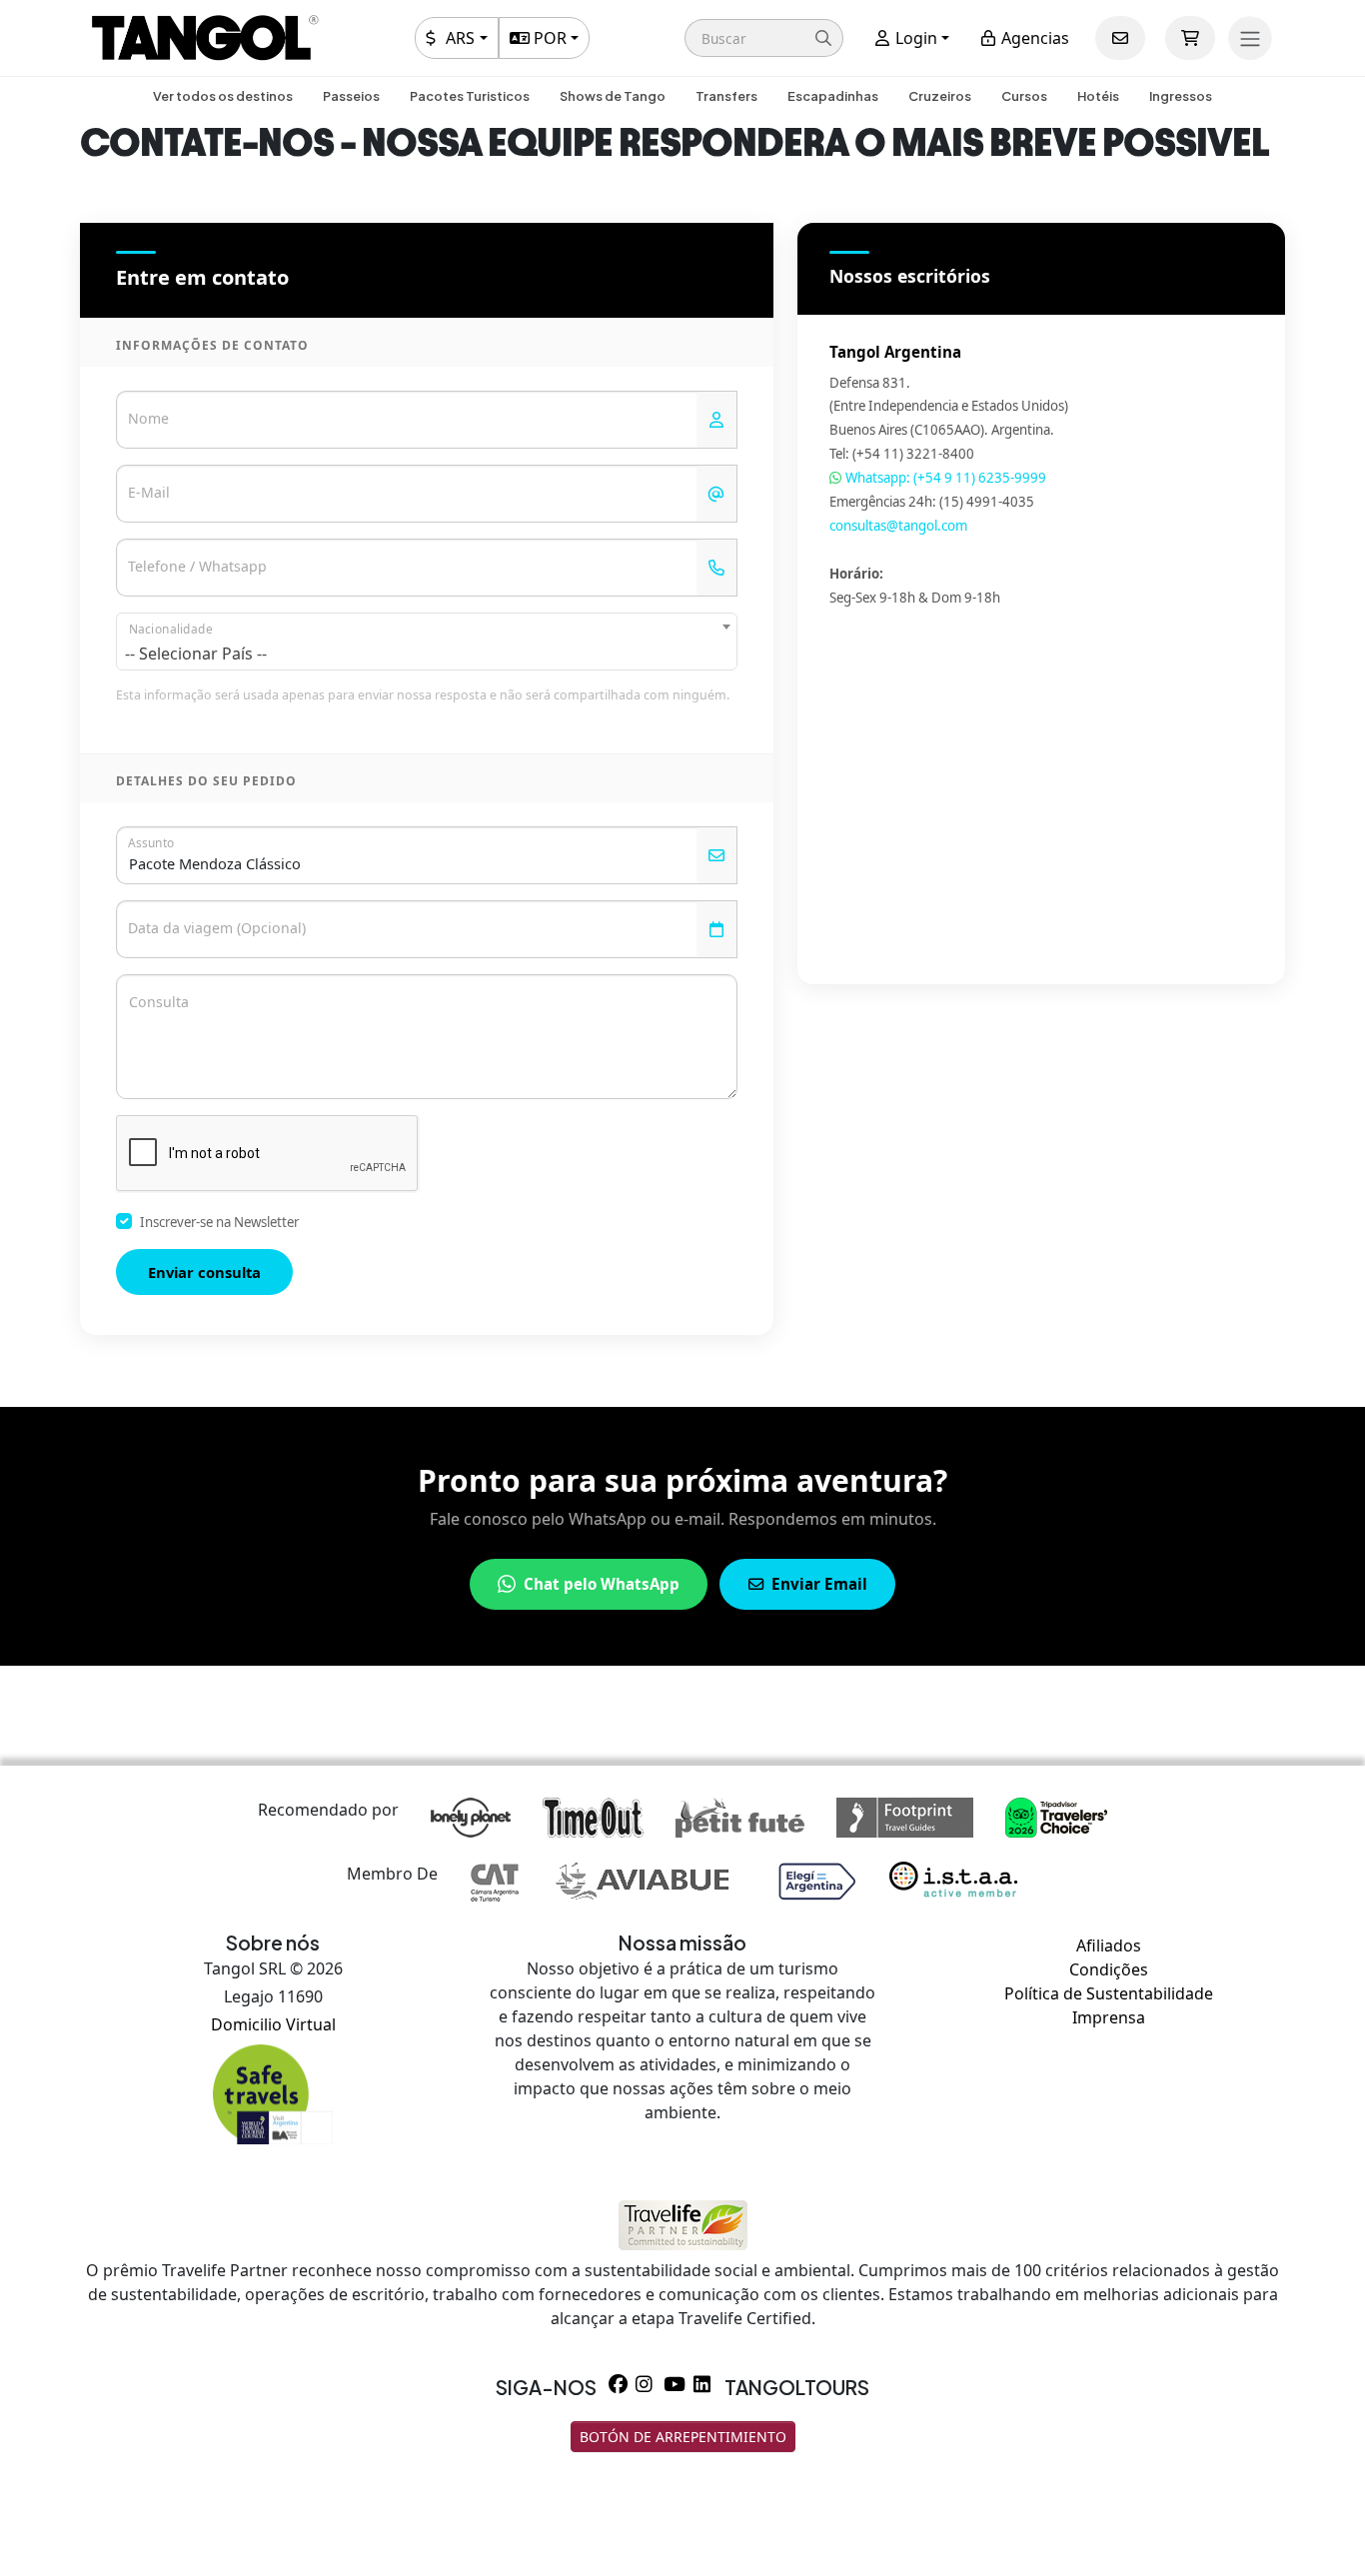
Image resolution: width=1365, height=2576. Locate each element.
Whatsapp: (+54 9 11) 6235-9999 (944, 478)
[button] (764, 38)
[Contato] (1120, 38)
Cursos (1024, 96)
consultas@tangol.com (898, 526)
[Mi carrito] (1190, 38)
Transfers (726, 96)
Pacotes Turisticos (470, 96)
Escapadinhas (833, 96)
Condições (1109, 1969)
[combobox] (427, 642)
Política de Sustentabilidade (1109, 1993)
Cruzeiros (940, 96)
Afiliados (1109, 1945)
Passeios (351, 96)
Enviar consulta (204, 1272)
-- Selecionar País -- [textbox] (196, 653)
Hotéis (1098, 96)
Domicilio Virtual (273, 2024)
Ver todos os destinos (223, 96)
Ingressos (1181, 96)
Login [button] (914, 38)
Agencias (1033, 38)
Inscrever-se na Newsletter (219, 1222)
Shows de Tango (613, 96)
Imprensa (1109, 2017)
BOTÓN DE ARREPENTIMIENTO (683, 2437)
